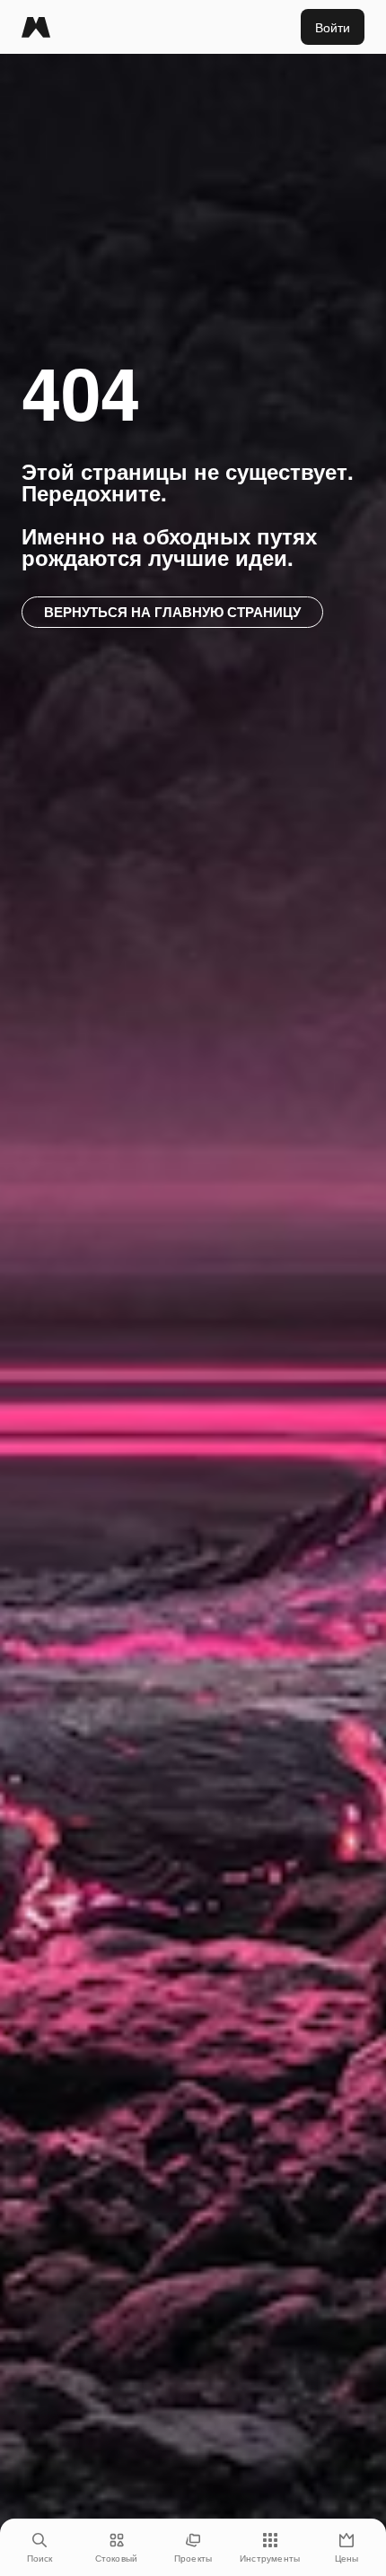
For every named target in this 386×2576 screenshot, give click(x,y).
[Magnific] (36, 27)
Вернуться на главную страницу (172, 612)
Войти (333, 27)
